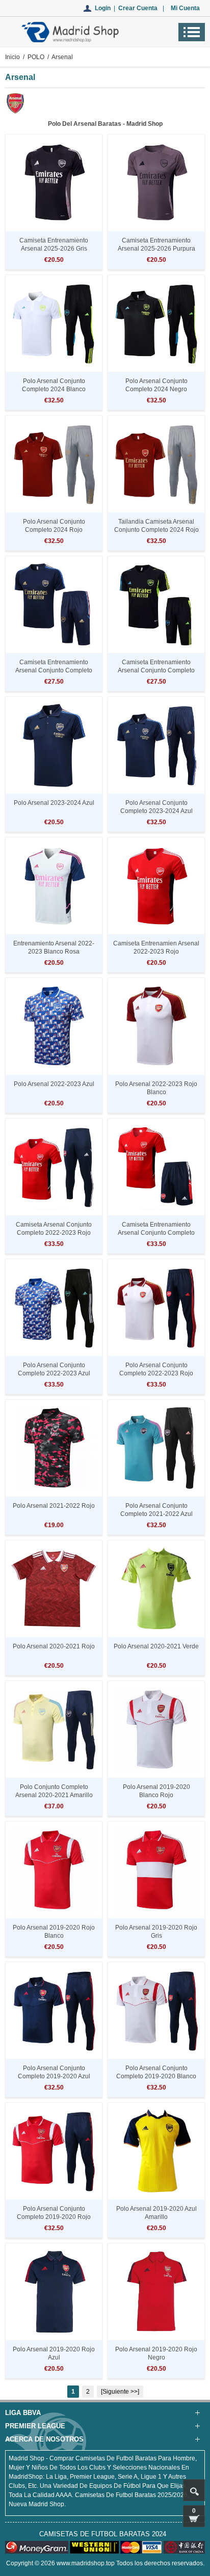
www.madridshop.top (86, 2563)
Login (103, 8)
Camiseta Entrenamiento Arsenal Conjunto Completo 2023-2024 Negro (156, 670)
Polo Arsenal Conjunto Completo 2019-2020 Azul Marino (54, 2076)
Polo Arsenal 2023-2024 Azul (54, 803)
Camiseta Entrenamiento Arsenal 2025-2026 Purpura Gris (156, 249)
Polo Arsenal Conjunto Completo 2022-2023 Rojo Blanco (156, 1373)
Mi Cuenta (185, 8)
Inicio (12, 57)
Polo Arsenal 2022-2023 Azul (54, 1084)
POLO (36, 57)
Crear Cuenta (138, 8)
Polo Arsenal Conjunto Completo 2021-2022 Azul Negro (156, 1514)
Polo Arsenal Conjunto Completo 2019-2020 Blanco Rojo (156, 2076)
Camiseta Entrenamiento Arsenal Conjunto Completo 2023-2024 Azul (54, 670)
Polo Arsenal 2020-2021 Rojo (54, 1646)
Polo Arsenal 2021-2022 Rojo (54, 1506)
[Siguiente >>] (120, 2392)
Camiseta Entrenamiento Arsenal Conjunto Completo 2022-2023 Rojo (156, 1233)
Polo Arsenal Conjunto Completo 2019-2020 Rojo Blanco (54, 2217)
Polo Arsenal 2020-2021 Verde (156, 1646)
